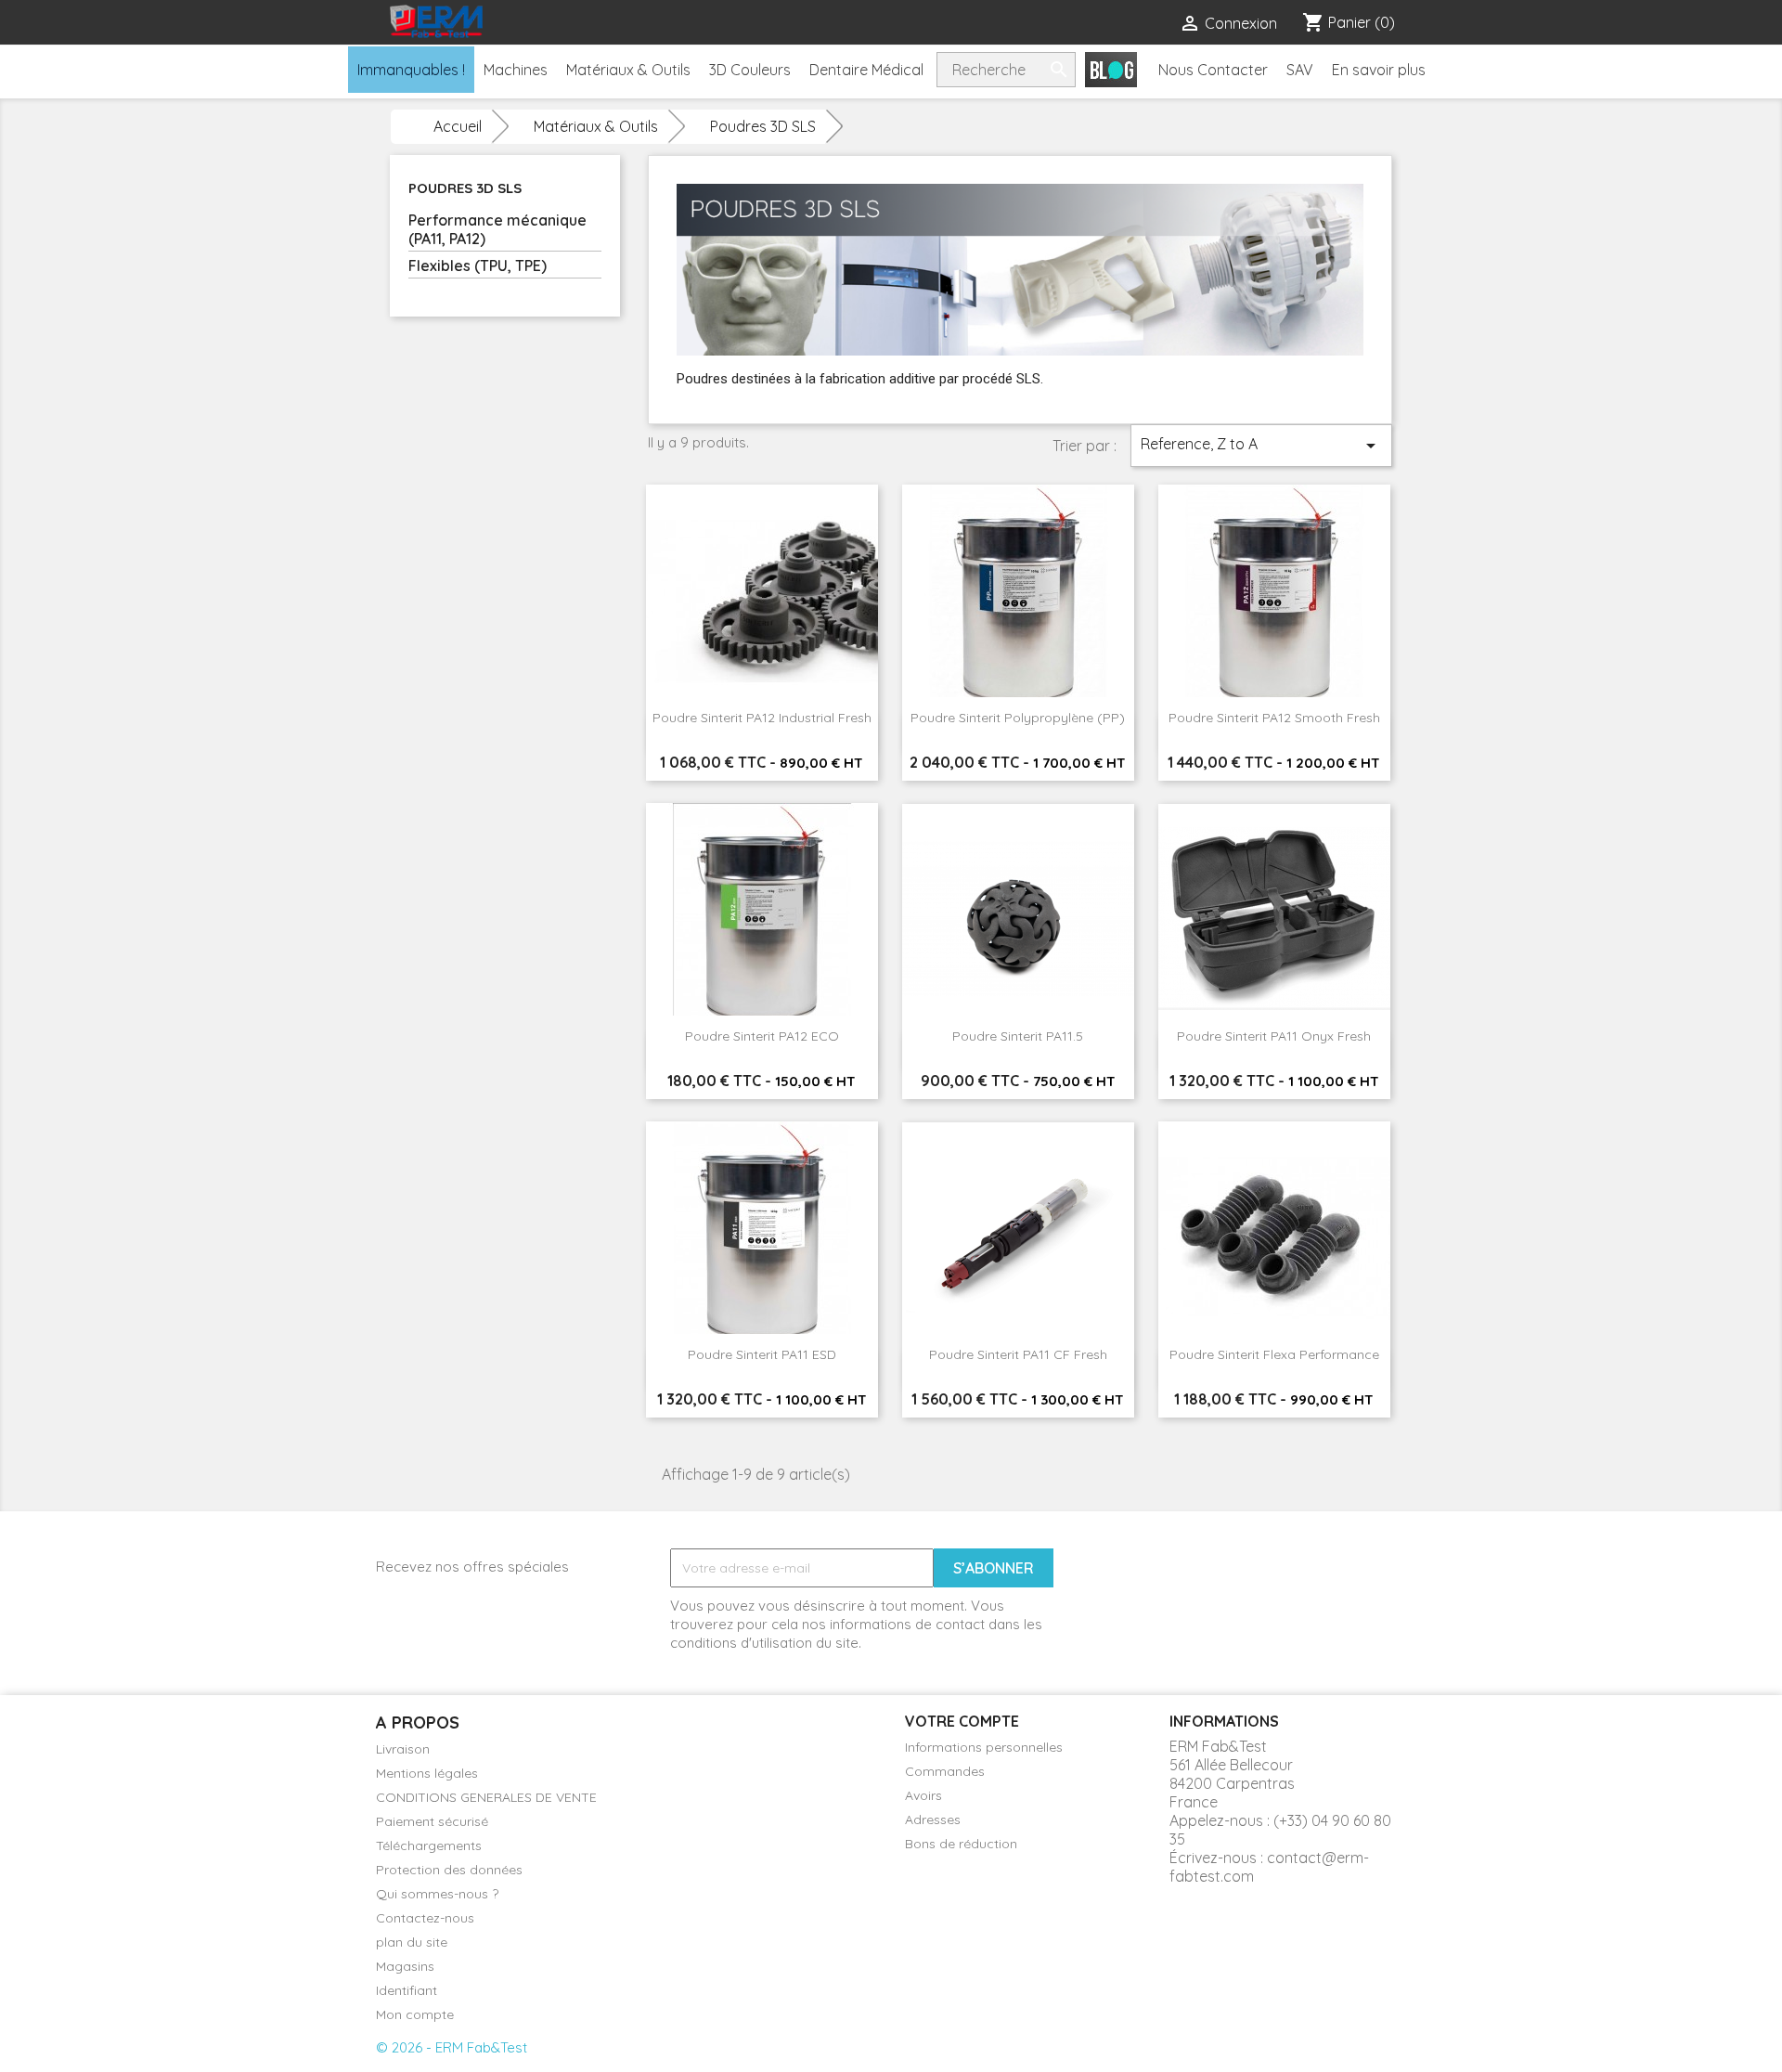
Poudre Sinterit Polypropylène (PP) (1018, 718)
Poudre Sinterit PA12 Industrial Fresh (762, 718)
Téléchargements (429, 1845)
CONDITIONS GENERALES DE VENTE (486, 1797)
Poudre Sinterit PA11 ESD (762, 1354)
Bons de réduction (961, 1844)
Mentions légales (427, 1773)
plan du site (412, 1942)
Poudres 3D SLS (465, 188)
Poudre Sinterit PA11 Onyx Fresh (1274, 1036)
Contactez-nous (425, 1918)
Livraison (403, 1749)
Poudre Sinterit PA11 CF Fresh (1018, 1354)
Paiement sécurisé (432, 1821)
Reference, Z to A (1261, 446)
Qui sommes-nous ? (437, 1894)
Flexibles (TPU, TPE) (478, 265)
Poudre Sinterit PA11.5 (1018, 1036)
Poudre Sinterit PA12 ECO (762, 1036)
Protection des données (449, 1870)
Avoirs (923, 1795)
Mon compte (415, 2014)
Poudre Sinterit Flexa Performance (1274, 1354)
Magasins (405, 1966)
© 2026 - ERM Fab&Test (452, 2047)
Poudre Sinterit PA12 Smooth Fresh (1274, 718)
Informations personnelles (984, 1747)
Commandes (945, 1771)
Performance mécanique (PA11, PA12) (497, 229)
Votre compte (962, 1721)
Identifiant (407, 1990)
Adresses (933, 1819)
